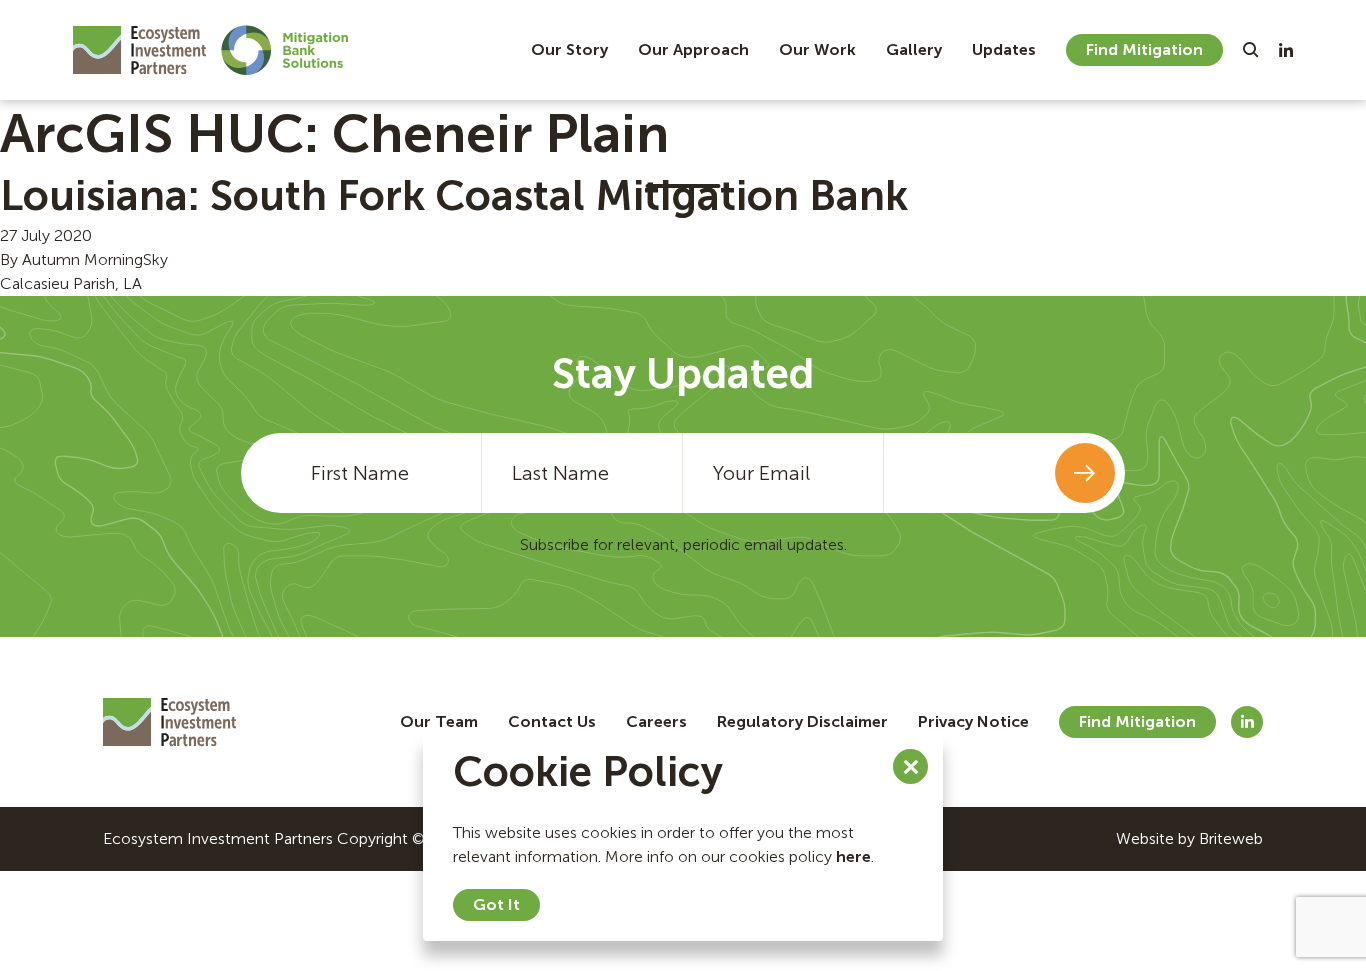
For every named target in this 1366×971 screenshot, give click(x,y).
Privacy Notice (973, 721)
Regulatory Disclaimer (802, 721)
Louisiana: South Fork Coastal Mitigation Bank (454, 196)
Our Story (569, 49)
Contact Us (552, 721)
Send (1085, 473)
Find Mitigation (1144, 49)
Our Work (817, 49)
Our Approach (693, 49)
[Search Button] (1251, 50)
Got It (496, 904)
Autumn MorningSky (95, 259)
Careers (656, 721)
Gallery (914, 49)
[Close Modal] (910, 766)
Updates (1004, 49)
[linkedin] (1286, 50)
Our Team (439, 721)
